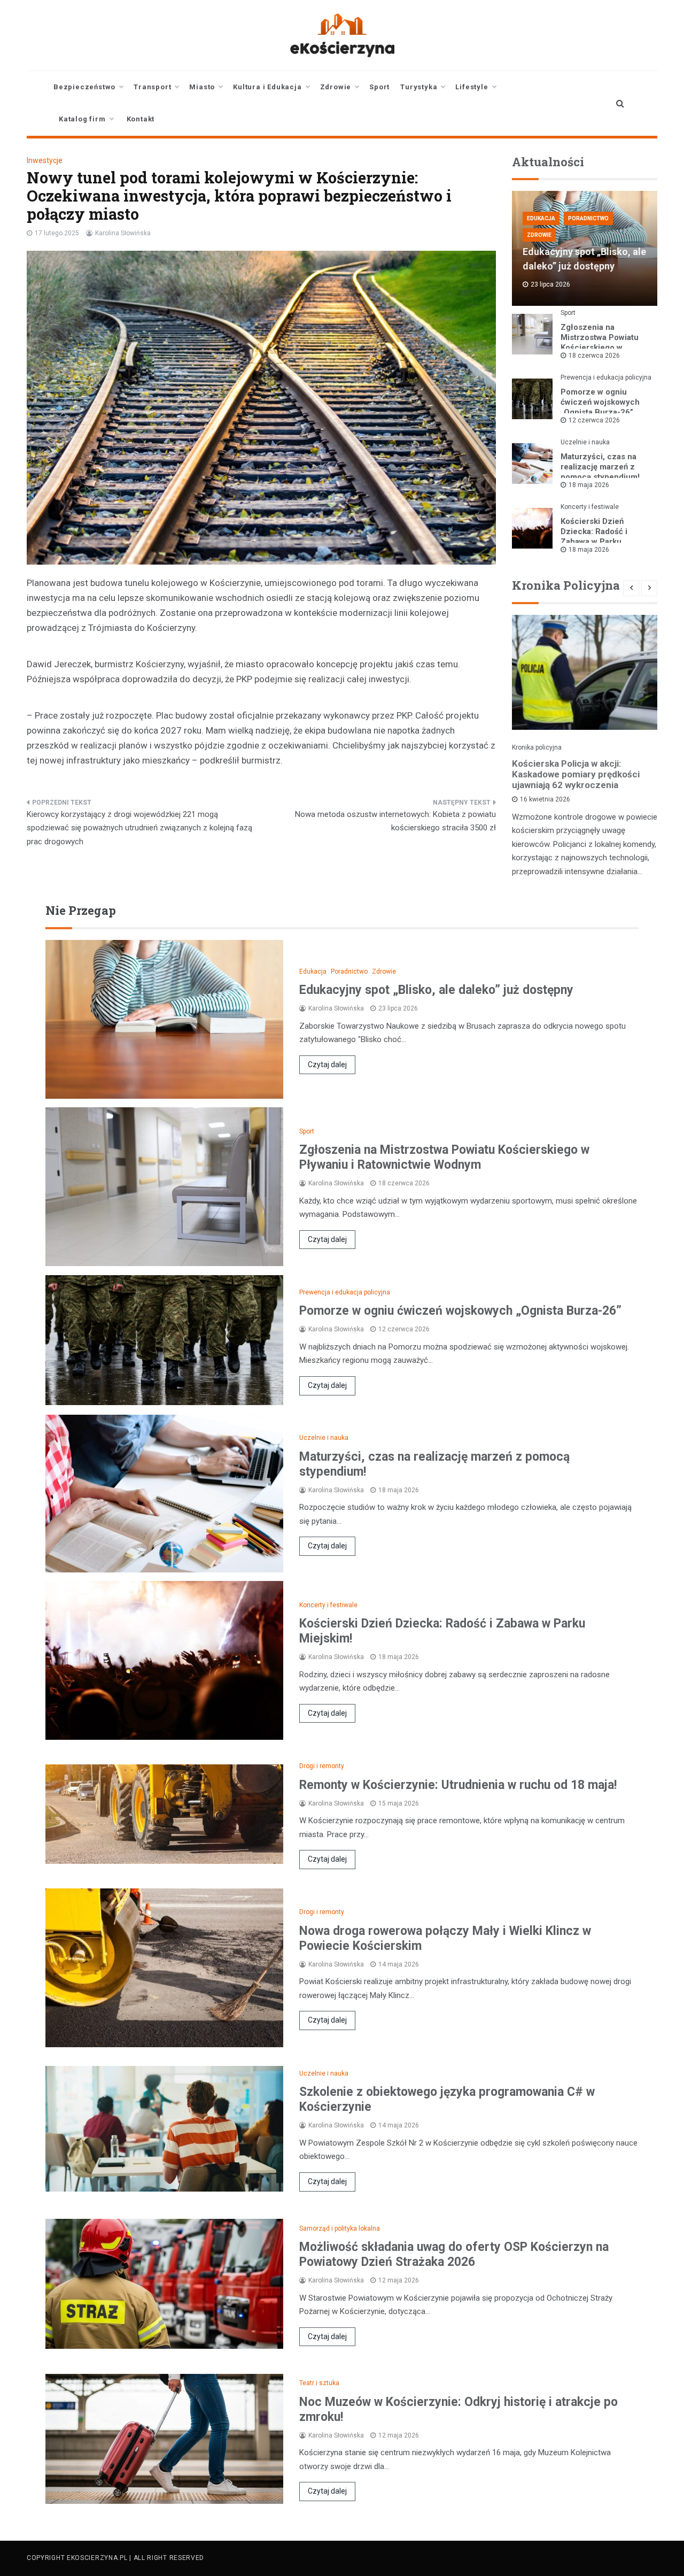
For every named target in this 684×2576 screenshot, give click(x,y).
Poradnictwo (588, 218)
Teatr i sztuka (319, 2383)
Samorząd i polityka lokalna (340, 2228)
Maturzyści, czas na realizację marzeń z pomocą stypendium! (600, 467)
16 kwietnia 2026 (545, 799)
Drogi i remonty (322, 1766)
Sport (379, 87)
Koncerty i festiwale (590, 507)
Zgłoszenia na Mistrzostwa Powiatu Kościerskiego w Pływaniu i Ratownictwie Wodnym (606, 348)
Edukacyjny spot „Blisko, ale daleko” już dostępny (436, 990)
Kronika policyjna (537, 747)
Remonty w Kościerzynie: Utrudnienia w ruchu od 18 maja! (458, 1785)
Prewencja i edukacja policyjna (606, 377)
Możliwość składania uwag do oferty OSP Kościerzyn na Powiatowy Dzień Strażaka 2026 (454, 2254)
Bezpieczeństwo (84, 87)
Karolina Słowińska (123, 233)
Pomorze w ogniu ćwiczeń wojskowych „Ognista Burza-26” (600, 402)
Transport (152, 87)
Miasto (202, 87)
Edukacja (541, 218)
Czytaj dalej (327, 1065)
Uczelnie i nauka (585, 442)
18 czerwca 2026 (594, 356)
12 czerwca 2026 (594, 420)
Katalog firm (82, 119)
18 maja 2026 (589, 485)
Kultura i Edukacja (267, 87)
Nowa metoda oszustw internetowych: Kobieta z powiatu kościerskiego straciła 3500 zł (395, 821)
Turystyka (419, 87)
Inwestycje (45, 160)
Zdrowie (336, 87)
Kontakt (141, 119)
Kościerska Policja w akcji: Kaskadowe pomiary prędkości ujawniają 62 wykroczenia (576, 774)
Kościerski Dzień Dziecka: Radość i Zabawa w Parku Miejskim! (594, 537)
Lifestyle (472, 87)
